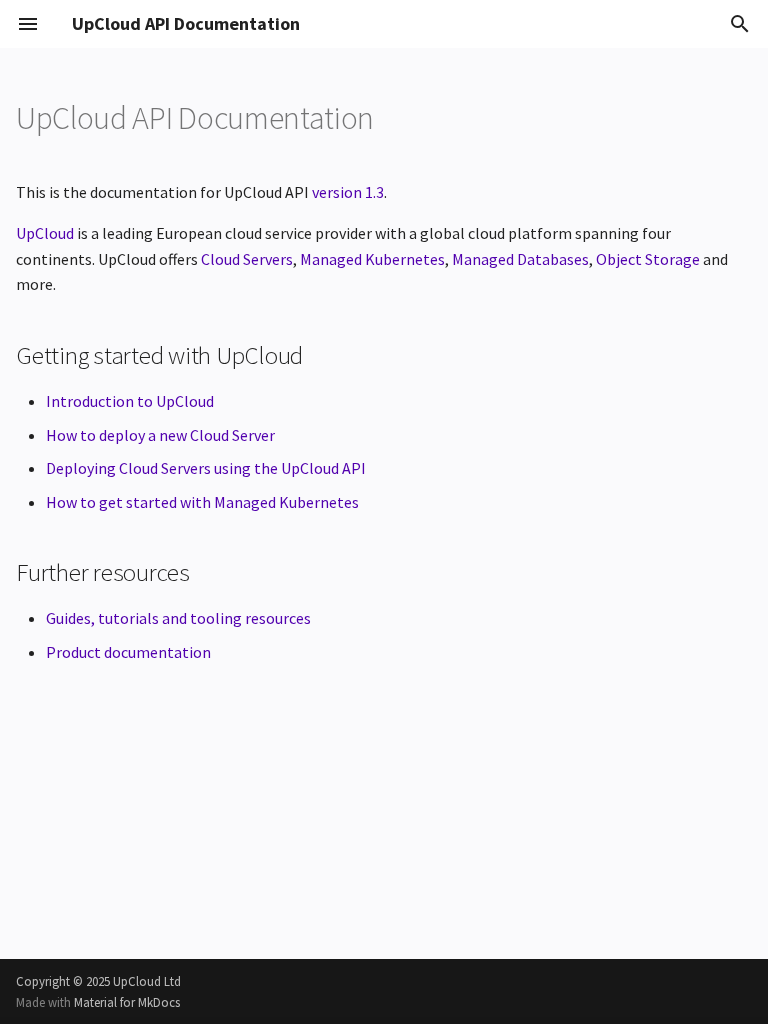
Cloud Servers (247, 259)
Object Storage (648, 259)
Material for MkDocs (127, 1002)
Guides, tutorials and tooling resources (178, 618)
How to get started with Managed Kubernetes (202, 502)
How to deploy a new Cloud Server (160, 435)
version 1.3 (348, 192)
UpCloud (45, 233)
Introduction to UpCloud (130, 401)
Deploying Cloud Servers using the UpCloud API (206, 468)
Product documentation (128, 652)
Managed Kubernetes (372, 259)
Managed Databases (520, 259)
